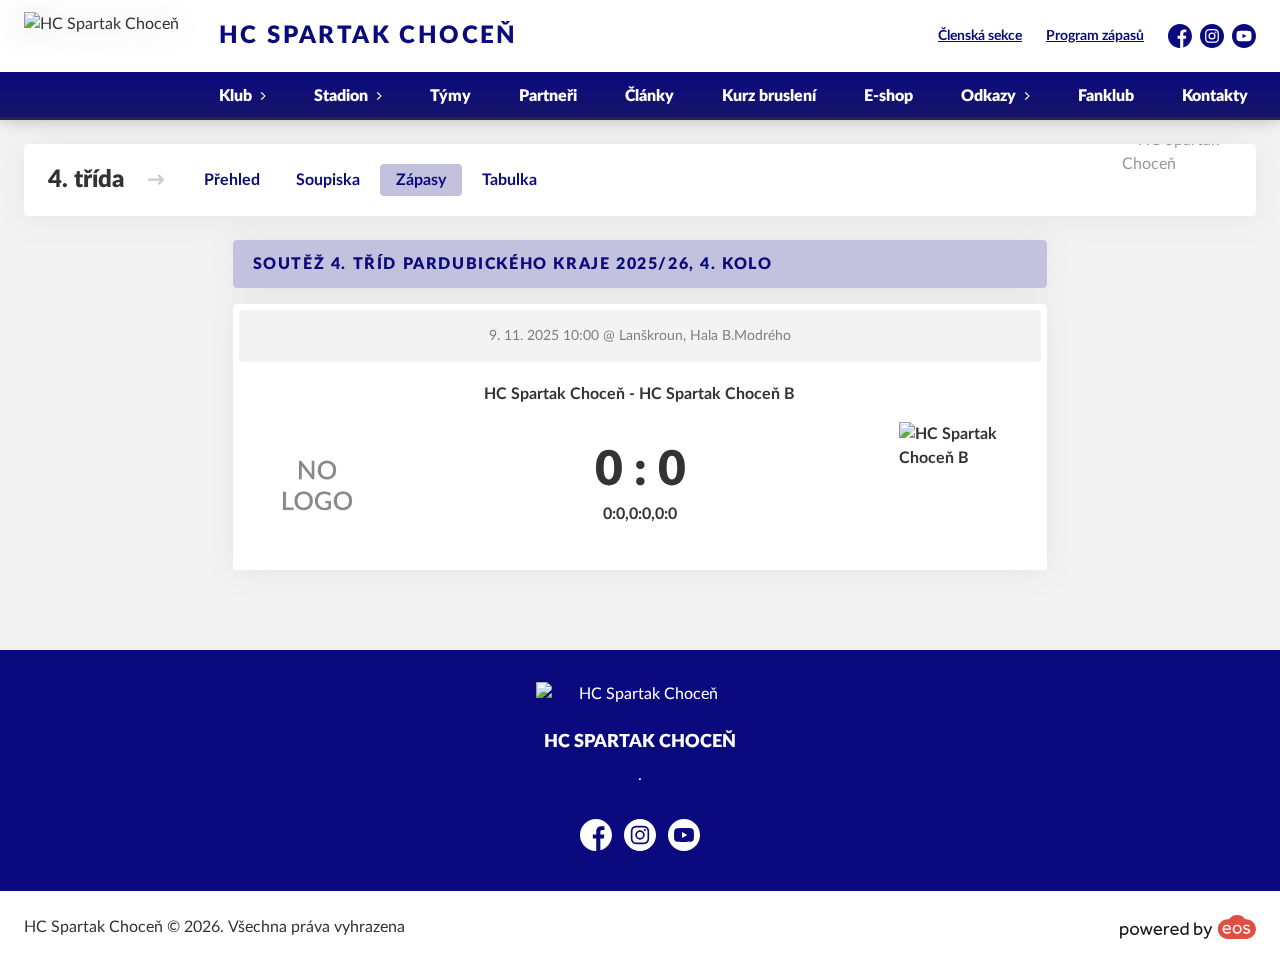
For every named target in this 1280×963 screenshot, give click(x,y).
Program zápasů (1095, 36)
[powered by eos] (1188, 927)
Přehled (232, 180)
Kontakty (1215, 96)
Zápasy (421, 180)
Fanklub (1106, 96)
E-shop (888, 96)
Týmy (450, 96)
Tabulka (509, 180)
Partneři (548, 96)
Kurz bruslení (769, 96)
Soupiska (328, 180)
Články (649, 96)
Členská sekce (980, 36)
